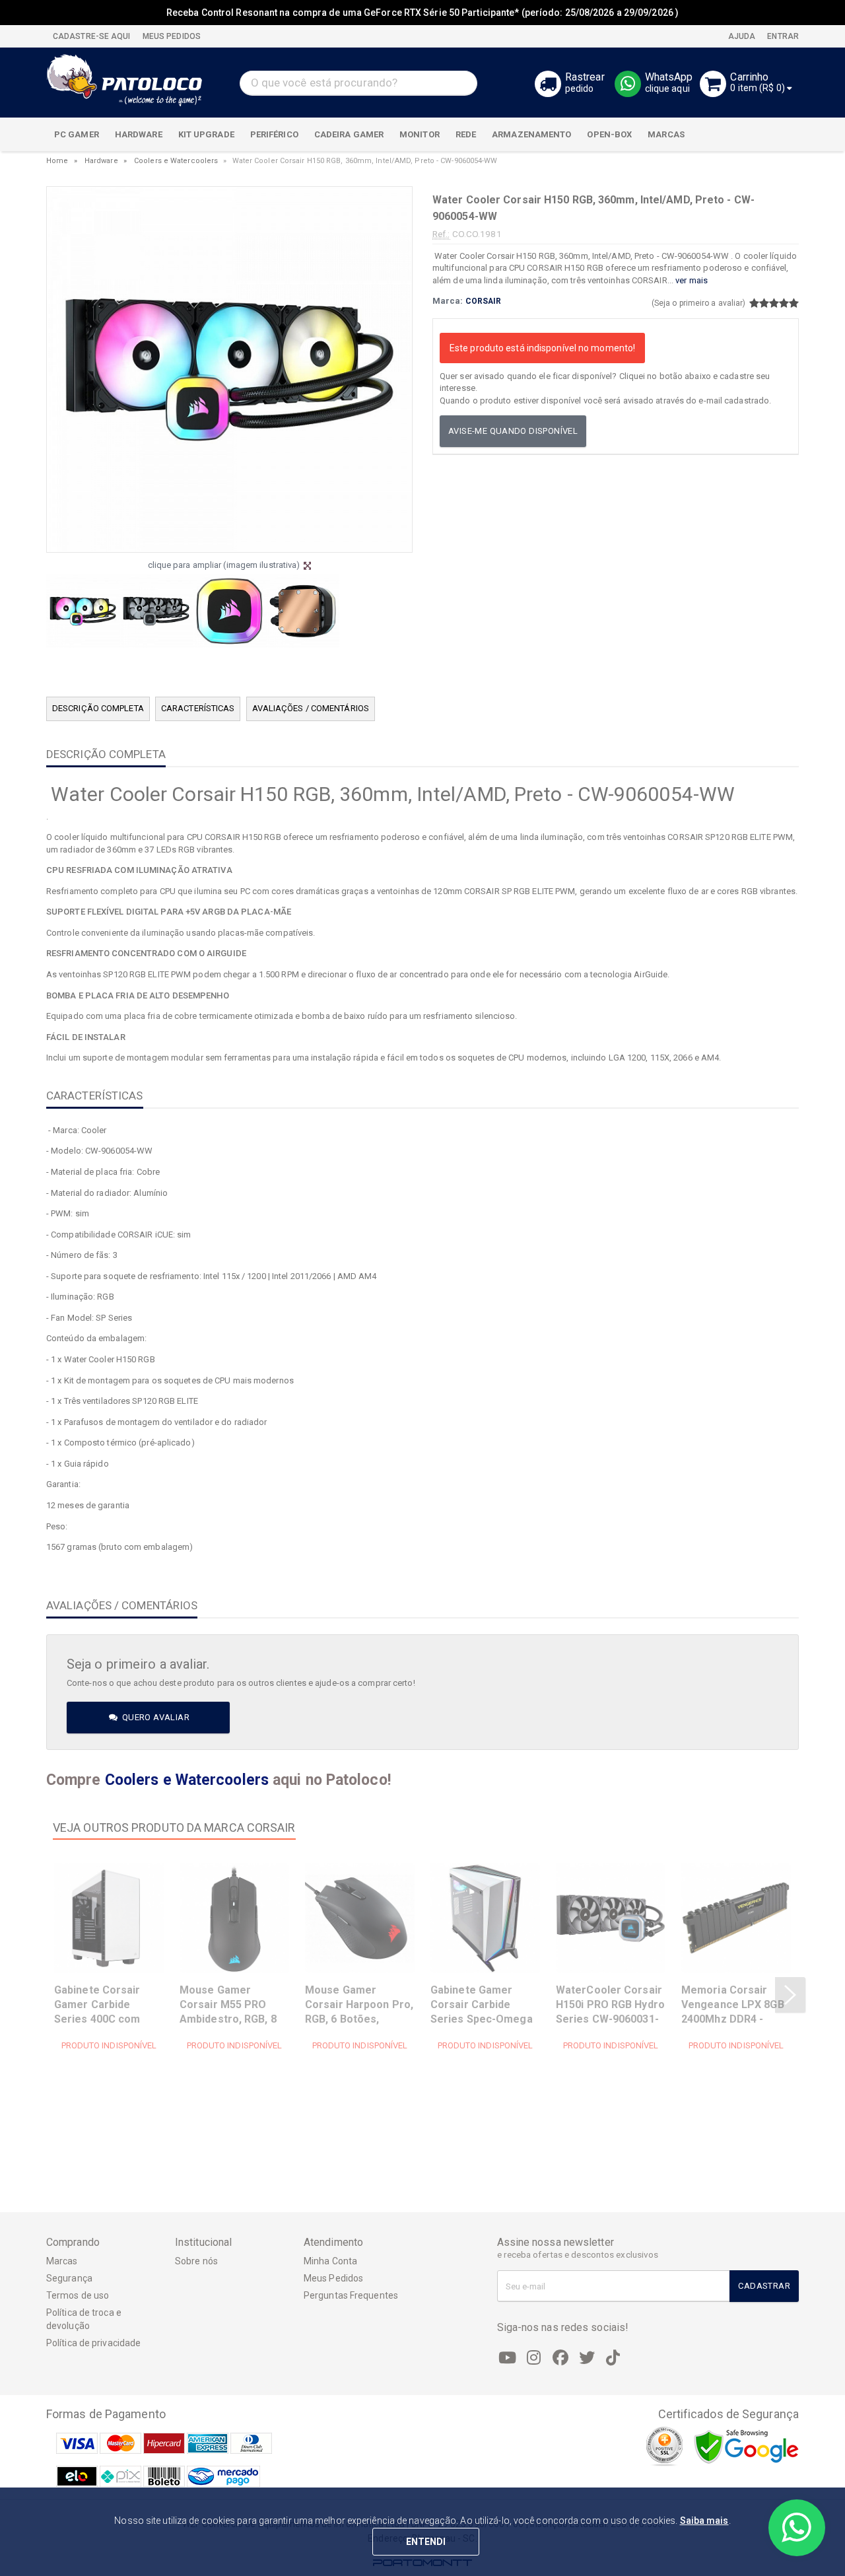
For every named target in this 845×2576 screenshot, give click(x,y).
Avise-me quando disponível (513, 431)
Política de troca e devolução (84, 2319)
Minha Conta (330, 2261)
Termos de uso (78, 2295)
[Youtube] (508, 2358)
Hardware (101, 161)
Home (57, 161)
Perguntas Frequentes (351, 2295)
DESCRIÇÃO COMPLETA (98, 708)
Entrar (782, 36)
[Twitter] (587, 2358)
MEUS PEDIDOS (171, 36)
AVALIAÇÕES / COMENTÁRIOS (311, 708)
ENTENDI (426, 2542)
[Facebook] (560, 2358)
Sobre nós (196, 2261)
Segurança (69, 2278)
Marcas (62, 2261)
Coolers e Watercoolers (176, 161)
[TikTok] (613, 2358)
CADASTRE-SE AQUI (92, 36)
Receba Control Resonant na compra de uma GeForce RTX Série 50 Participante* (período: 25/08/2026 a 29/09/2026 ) (422, 13)
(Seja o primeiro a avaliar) (699, 303)
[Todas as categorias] (782, 135)
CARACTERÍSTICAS (198, 708)
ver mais (692, 280)
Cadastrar (764, 2286)
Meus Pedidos (333, 2278)
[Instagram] (534, 2358)
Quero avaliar (154, 1717)
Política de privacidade (93, 2343)
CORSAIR (484, 301)
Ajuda (741, 36)
